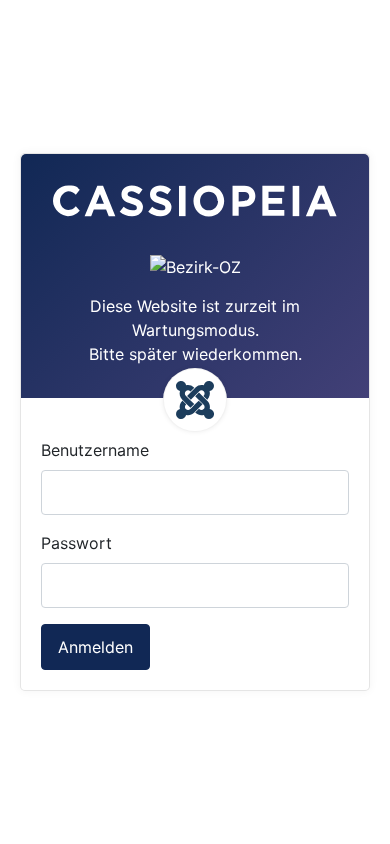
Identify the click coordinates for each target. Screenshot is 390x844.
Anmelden (95, 647)
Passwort (76, 543)
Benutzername (95, 450)
